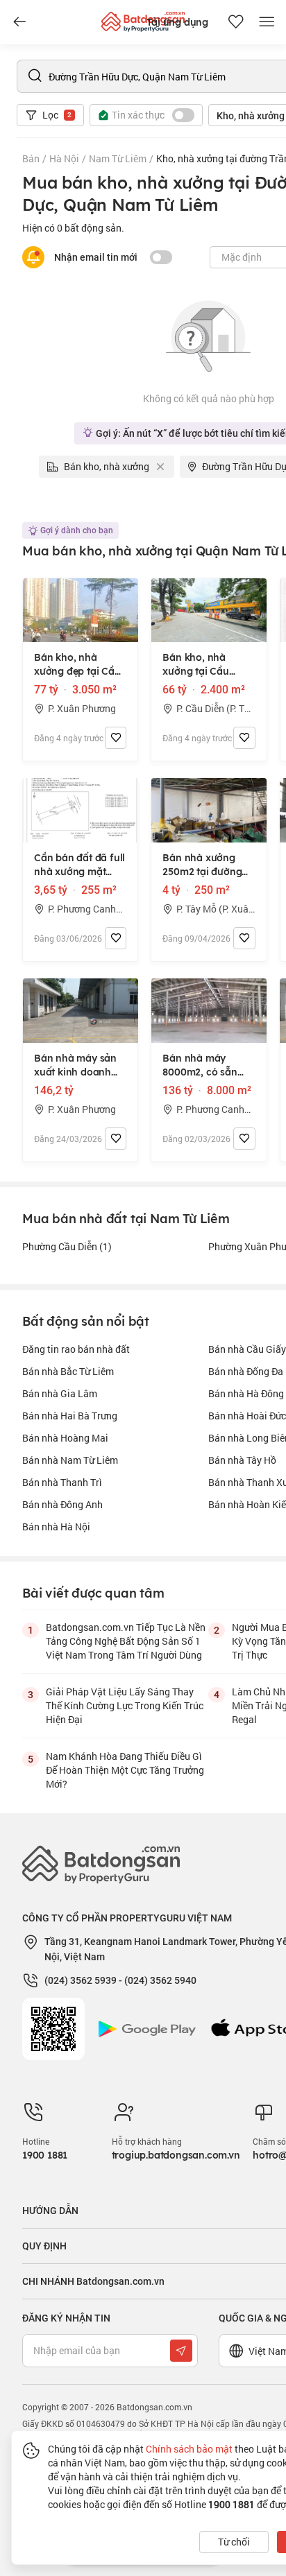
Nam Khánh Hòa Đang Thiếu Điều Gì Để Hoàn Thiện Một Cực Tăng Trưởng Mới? (125, 1770)
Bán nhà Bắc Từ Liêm (68, 1371)
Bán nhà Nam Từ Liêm (70, 1460)
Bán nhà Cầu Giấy (247, 1349)
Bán (31, 158)
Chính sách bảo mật (189, 2449)
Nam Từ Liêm (118, 158)
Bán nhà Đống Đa (246, 1371)
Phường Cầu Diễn (67, 1246)
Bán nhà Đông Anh (62, 1504)
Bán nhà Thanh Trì (62, 1482)
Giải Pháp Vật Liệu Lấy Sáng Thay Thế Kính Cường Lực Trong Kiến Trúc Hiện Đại (125, 1705)
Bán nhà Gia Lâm (60, 1393)
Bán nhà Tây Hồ (242, 1460)
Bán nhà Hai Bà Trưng (70, 1416)
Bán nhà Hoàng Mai (65, 1438)
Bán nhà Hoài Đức (247, 1416)
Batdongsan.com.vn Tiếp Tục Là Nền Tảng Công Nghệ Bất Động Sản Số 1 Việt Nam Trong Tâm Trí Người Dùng (126, 1641)
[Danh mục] (19, 22)
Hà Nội (64, 158)
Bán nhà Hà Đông (246, 1393)
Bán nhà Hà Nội (56, 1527)
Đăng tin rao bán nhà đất (76, 1349)
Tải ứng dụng (177, 22)
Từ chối (234, 2542)
